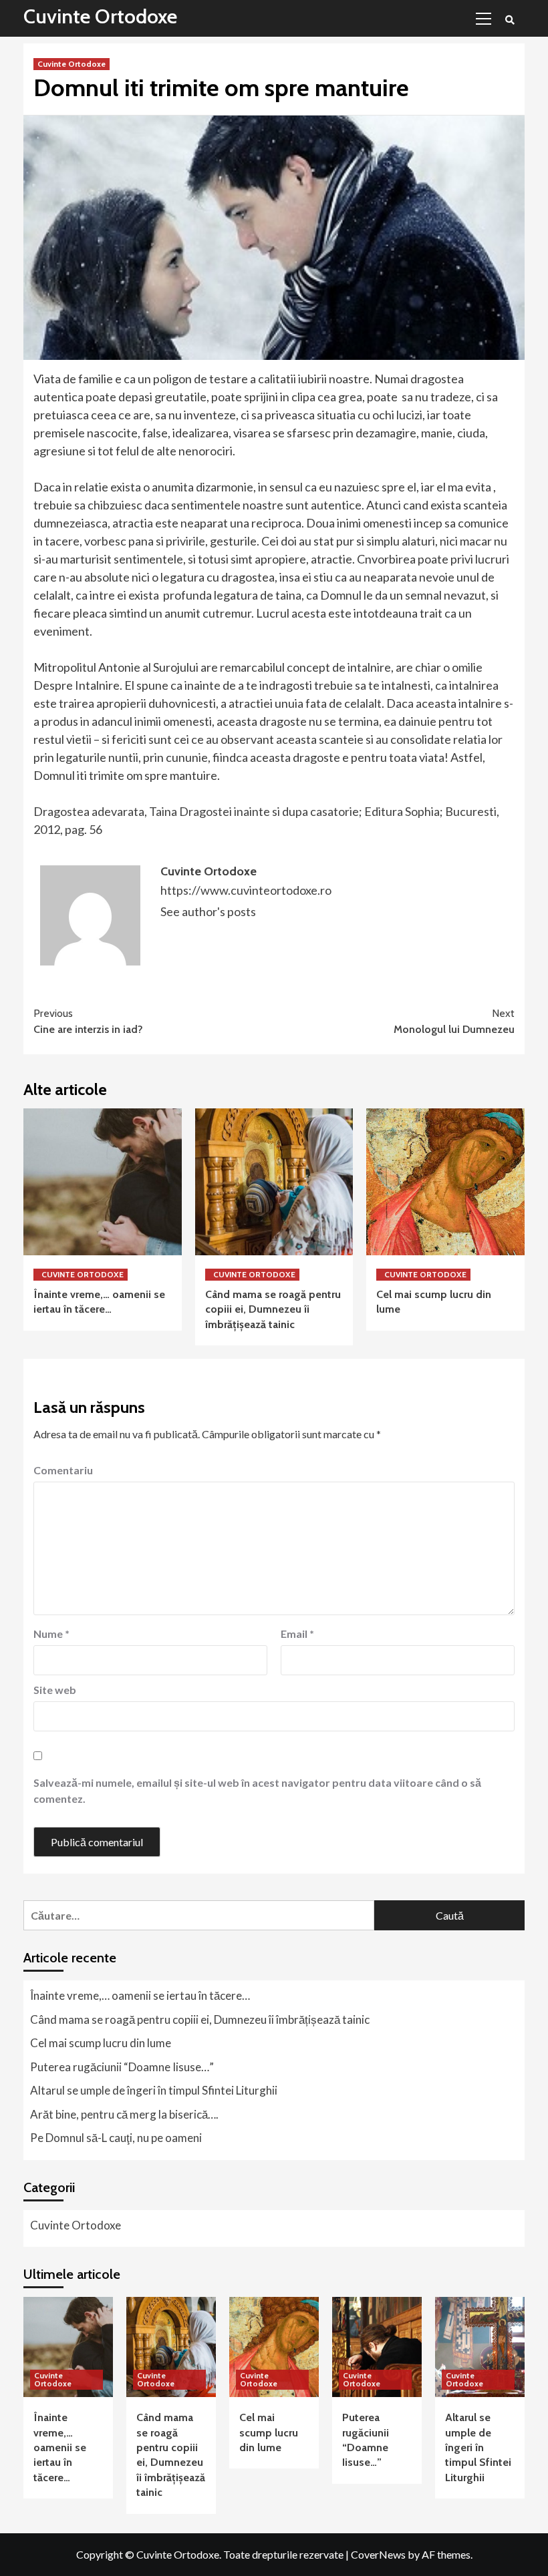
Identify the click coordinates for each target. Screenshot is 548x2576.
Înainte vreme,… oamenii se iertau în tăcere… (140, 1995)
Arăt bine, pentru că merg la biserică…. (124, 2114)
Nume (51, 1634)
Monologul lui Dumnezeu (454, 1021)
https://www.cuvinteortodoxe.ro (246, 890)
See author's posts (208, 911)
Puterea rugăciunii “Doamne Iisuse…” (122, 2067)
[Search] (510, 20)
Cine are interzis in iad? (88, 1021)
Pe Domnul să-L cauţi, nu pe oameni (116, 2138)
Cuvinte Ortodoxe (100, 16)
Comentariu (63, 1470)
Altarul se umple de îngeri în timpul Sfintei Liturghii (154, 2090)
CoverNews (378, 2554)
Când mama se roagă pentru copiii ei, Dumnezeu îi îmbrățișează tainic (273, 1309)
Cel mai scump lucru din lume (101, 2043)
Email (297, 1634)
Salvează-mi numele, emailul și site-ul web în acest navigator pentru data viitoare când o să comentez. (257, 1790)
